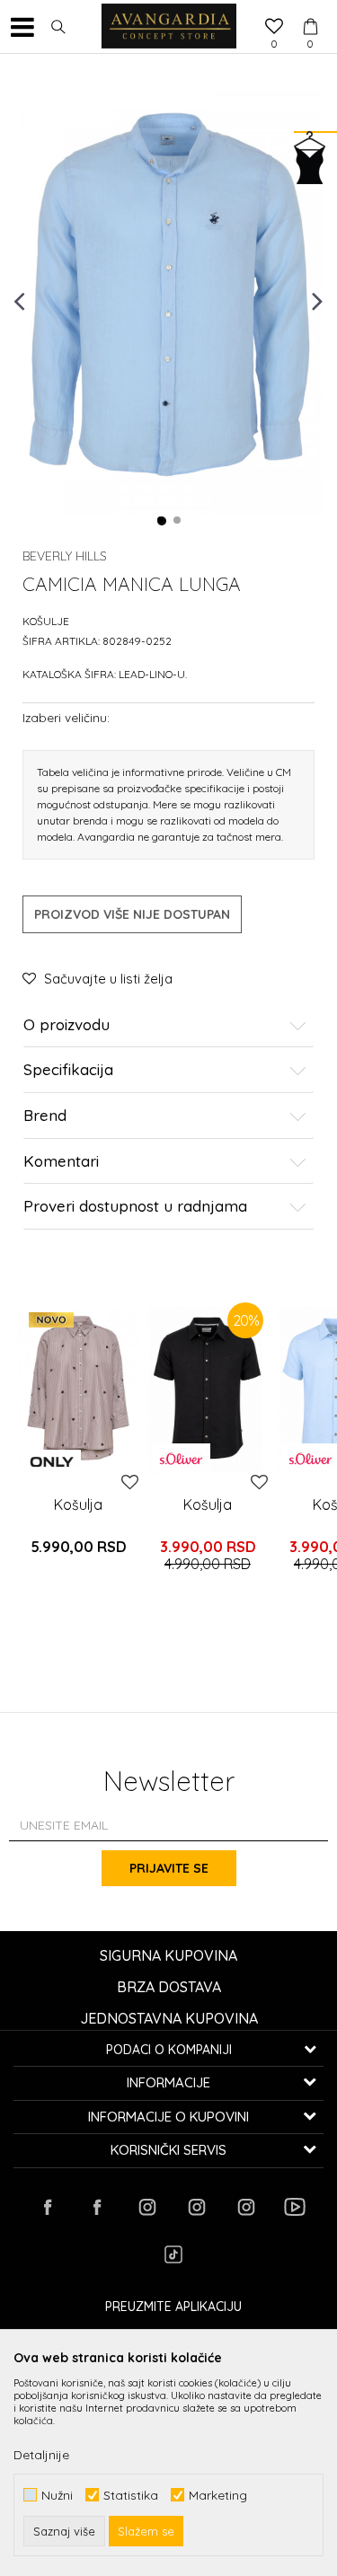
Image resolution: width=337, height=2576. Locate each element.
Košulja (78, 1504)
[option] (168, 300)
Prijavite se (169, 1868)
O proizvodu (67, 1025)
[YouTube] (295, 2207)
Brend (45, 1116)
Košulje (46, 621)
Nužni (57, 2495)
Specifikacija (68, 1070)
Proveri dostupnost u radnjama (135, 1207)
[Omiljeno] (274, 28)
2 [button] (178, 521)
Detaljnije (41, 2455)
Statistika (131, 2495)
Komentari (61, 1162)
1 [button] (162, 521)
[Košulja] (208, 1388)
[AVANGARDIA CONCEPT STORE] (169, 27)
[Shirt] (78, 1388)
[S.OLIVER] (181, 1459)
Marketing (218, 2495)
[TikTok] (173, 2254)
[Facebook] (48, 2207)
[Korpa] (310, 10)
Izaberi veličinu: (66, 717)
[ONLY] (52, 1462)
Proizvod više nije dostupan (132, 914)
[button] (58, 27)
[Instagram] (146, 2207)
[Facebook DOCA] (97, 2207)
